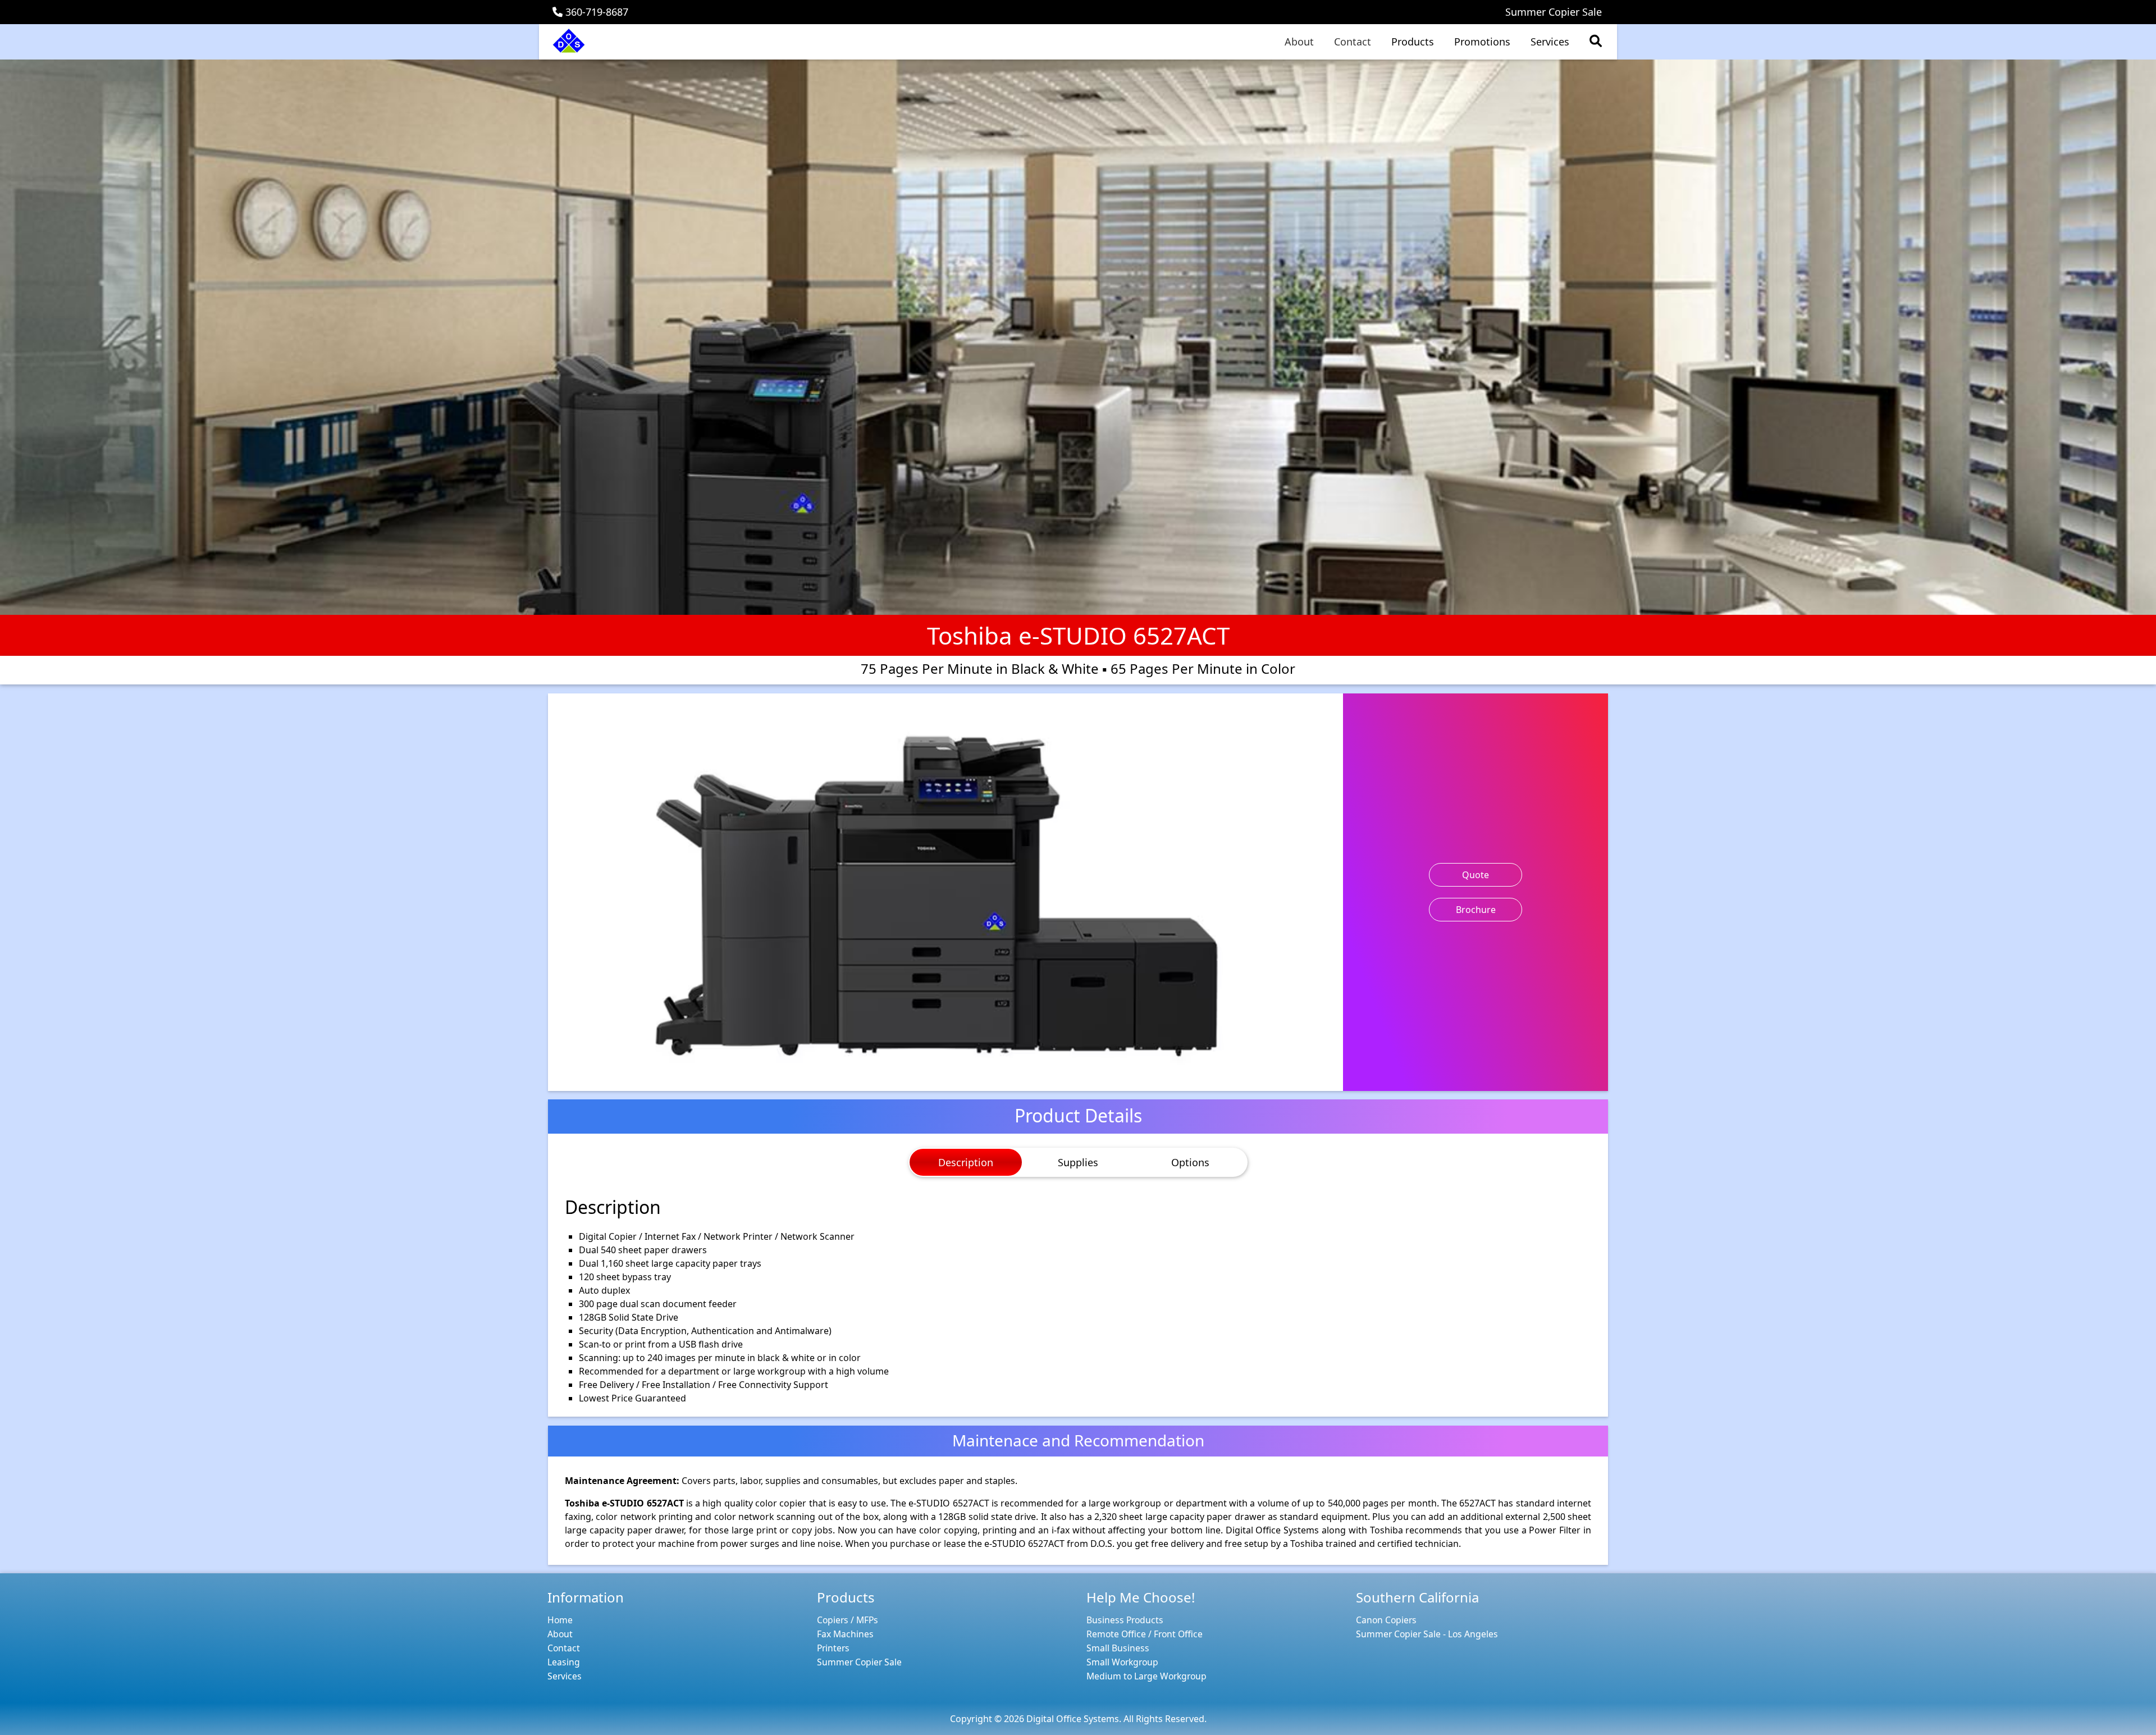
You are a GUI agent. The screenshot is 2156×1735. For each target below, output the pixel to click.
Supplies (1078, 1162)
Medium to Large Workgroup (1146, 1676)
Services (1550, 42)
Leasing (564, 1662)
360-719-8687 (595, 12)
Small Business (1118, 1648)
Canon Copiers (1386, 1620)
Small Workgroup (1122, 1662)
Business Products (1125, 1620)
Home (560, 1620)
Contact (1353, 42)
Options (1190, 1162)
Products (1413, 42)
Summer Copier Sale (1554, 12)
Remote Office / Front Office (1145, 1634)
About (1299, 42)
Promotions (1482, 42)
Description (966, 1162)
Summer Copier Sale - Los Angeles (1427, 1634)
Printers (833, 1648)
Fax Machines (845, 1634)
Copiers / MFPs (848, 1620)
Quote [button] (1476, 875)
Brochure (1476, 910)
